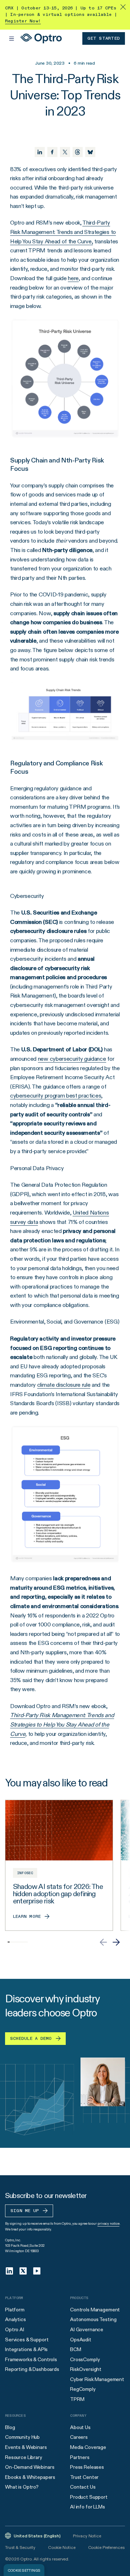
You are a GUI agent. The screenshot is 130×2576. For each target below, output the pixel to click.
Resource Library (24, 2457)
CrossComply (85, 2359)
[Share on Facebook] (52, 152)
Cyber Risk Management (97, 2379)
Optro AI (15, 2329)
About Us (80, 2427)
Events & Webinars (26, 2447)
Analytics (16, 2319)
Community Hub (22, 2437)
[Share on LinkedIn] (40, 152)
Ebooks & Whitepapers (30, 2477)
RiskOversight (86, 2369)
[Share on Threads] (78, 152)
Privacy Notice (87, 2536)
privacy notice (109, 2223)
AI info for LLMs (88, 2507)
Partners (80, 2457)
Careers (79, 2437)
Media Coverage (88, 2447)
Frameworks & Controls (31, 2359)
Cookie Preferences (106, 2547)
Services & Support (27, 2340)
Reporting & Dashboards (32, 2369)
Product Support (89, 2497)
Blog (10, 2427)
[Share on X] (65, 152)
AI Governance (87, 2329)
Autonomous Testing (93, 2319)
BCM (76, 2349)
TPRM (77, 2399)
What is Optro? (22, 2487)
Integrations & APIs (26, 2349)
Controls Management (95, 2310)
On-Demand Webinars (30, 2467)
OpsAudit (81, 2340)
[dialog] (24, 2570)
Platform (15, 2310)
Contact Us (83, 2487)
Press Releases (87, 2467)
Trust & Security (20, 2547)
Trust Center (84, 2477)
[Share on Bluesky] (90, 152)
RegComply (83, 2389)
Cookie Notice (62, 2547)
